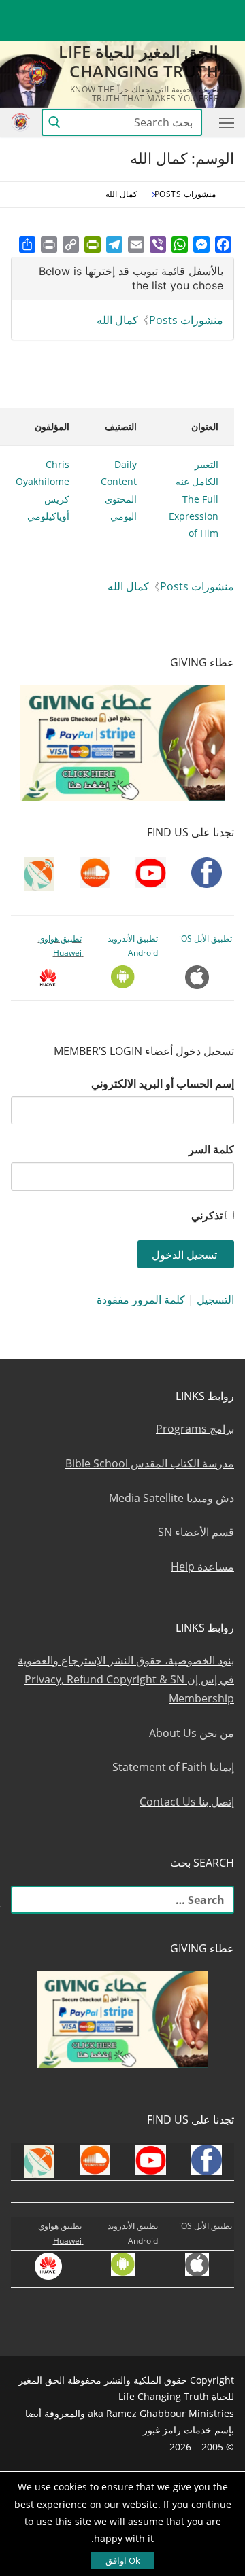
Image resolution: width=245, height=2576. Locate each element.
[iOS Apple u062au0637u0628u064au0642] (25, 11)
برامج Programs (195, 1429)
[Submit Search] (54, 123)
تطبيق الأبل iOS (206, 938)
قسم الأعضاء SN (196, 1532)
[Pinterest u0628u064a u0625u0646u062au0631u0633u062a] (75, 11)
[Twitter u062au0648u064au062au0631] (149, 11)
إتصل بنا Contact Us (187, 1802)
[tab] (122, 279)
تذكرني (207, 1215)
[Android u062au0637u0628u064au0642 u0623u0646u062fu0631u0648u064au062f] (49, 11)
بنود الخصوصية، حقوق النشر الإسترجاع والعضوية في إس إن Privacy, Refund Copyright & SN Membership (126, 1679)
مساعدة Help (202, 1567)
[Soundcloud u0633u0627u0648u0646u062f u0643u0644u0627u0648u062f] (174, 11)
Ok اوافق (123, 2560)
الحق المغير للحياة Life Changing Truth (138, 61)
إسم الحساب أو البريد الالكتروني (163, 1084)
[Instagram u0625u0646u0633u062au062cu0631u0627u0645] (124, 11)
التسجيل (215, 1300)
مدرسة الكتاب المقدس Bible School (150, 1463)
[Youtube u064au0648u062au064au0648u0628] (199, 11)
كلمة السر (211, 1149)
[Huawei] (224, 32)
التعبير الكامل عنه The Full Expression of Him (194, 499)
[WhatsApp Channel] (99, 11)
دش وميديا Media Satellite (171, 1498)
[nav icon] (224, 122)
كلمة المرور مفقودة (141, 1300)
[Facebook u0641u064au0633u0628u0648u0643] (222, 11)
